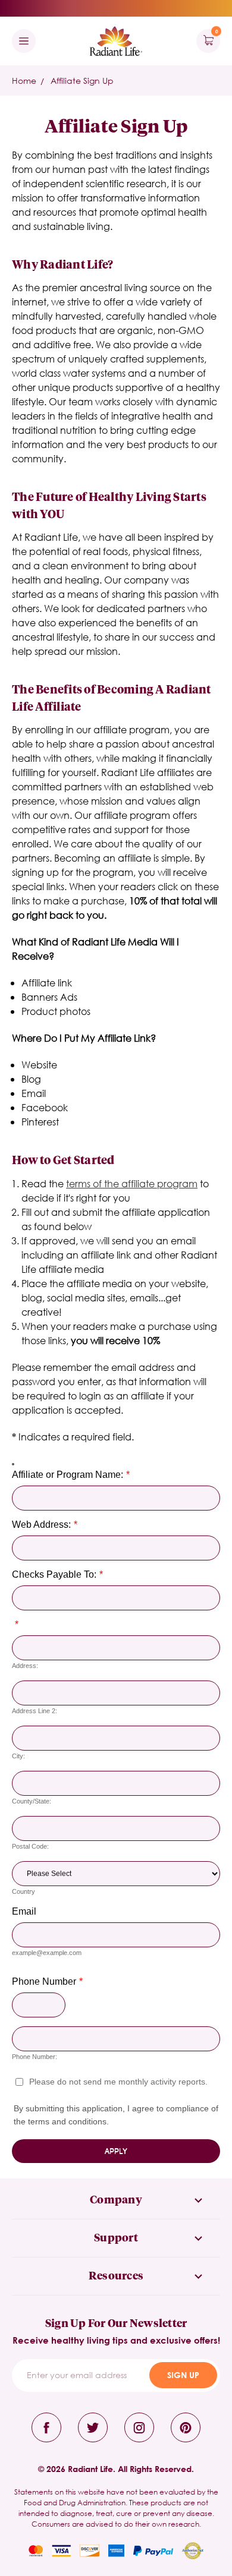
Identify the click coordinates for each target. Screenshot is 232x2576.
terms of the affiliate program (132, 1183)
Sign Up (183, 2375)
